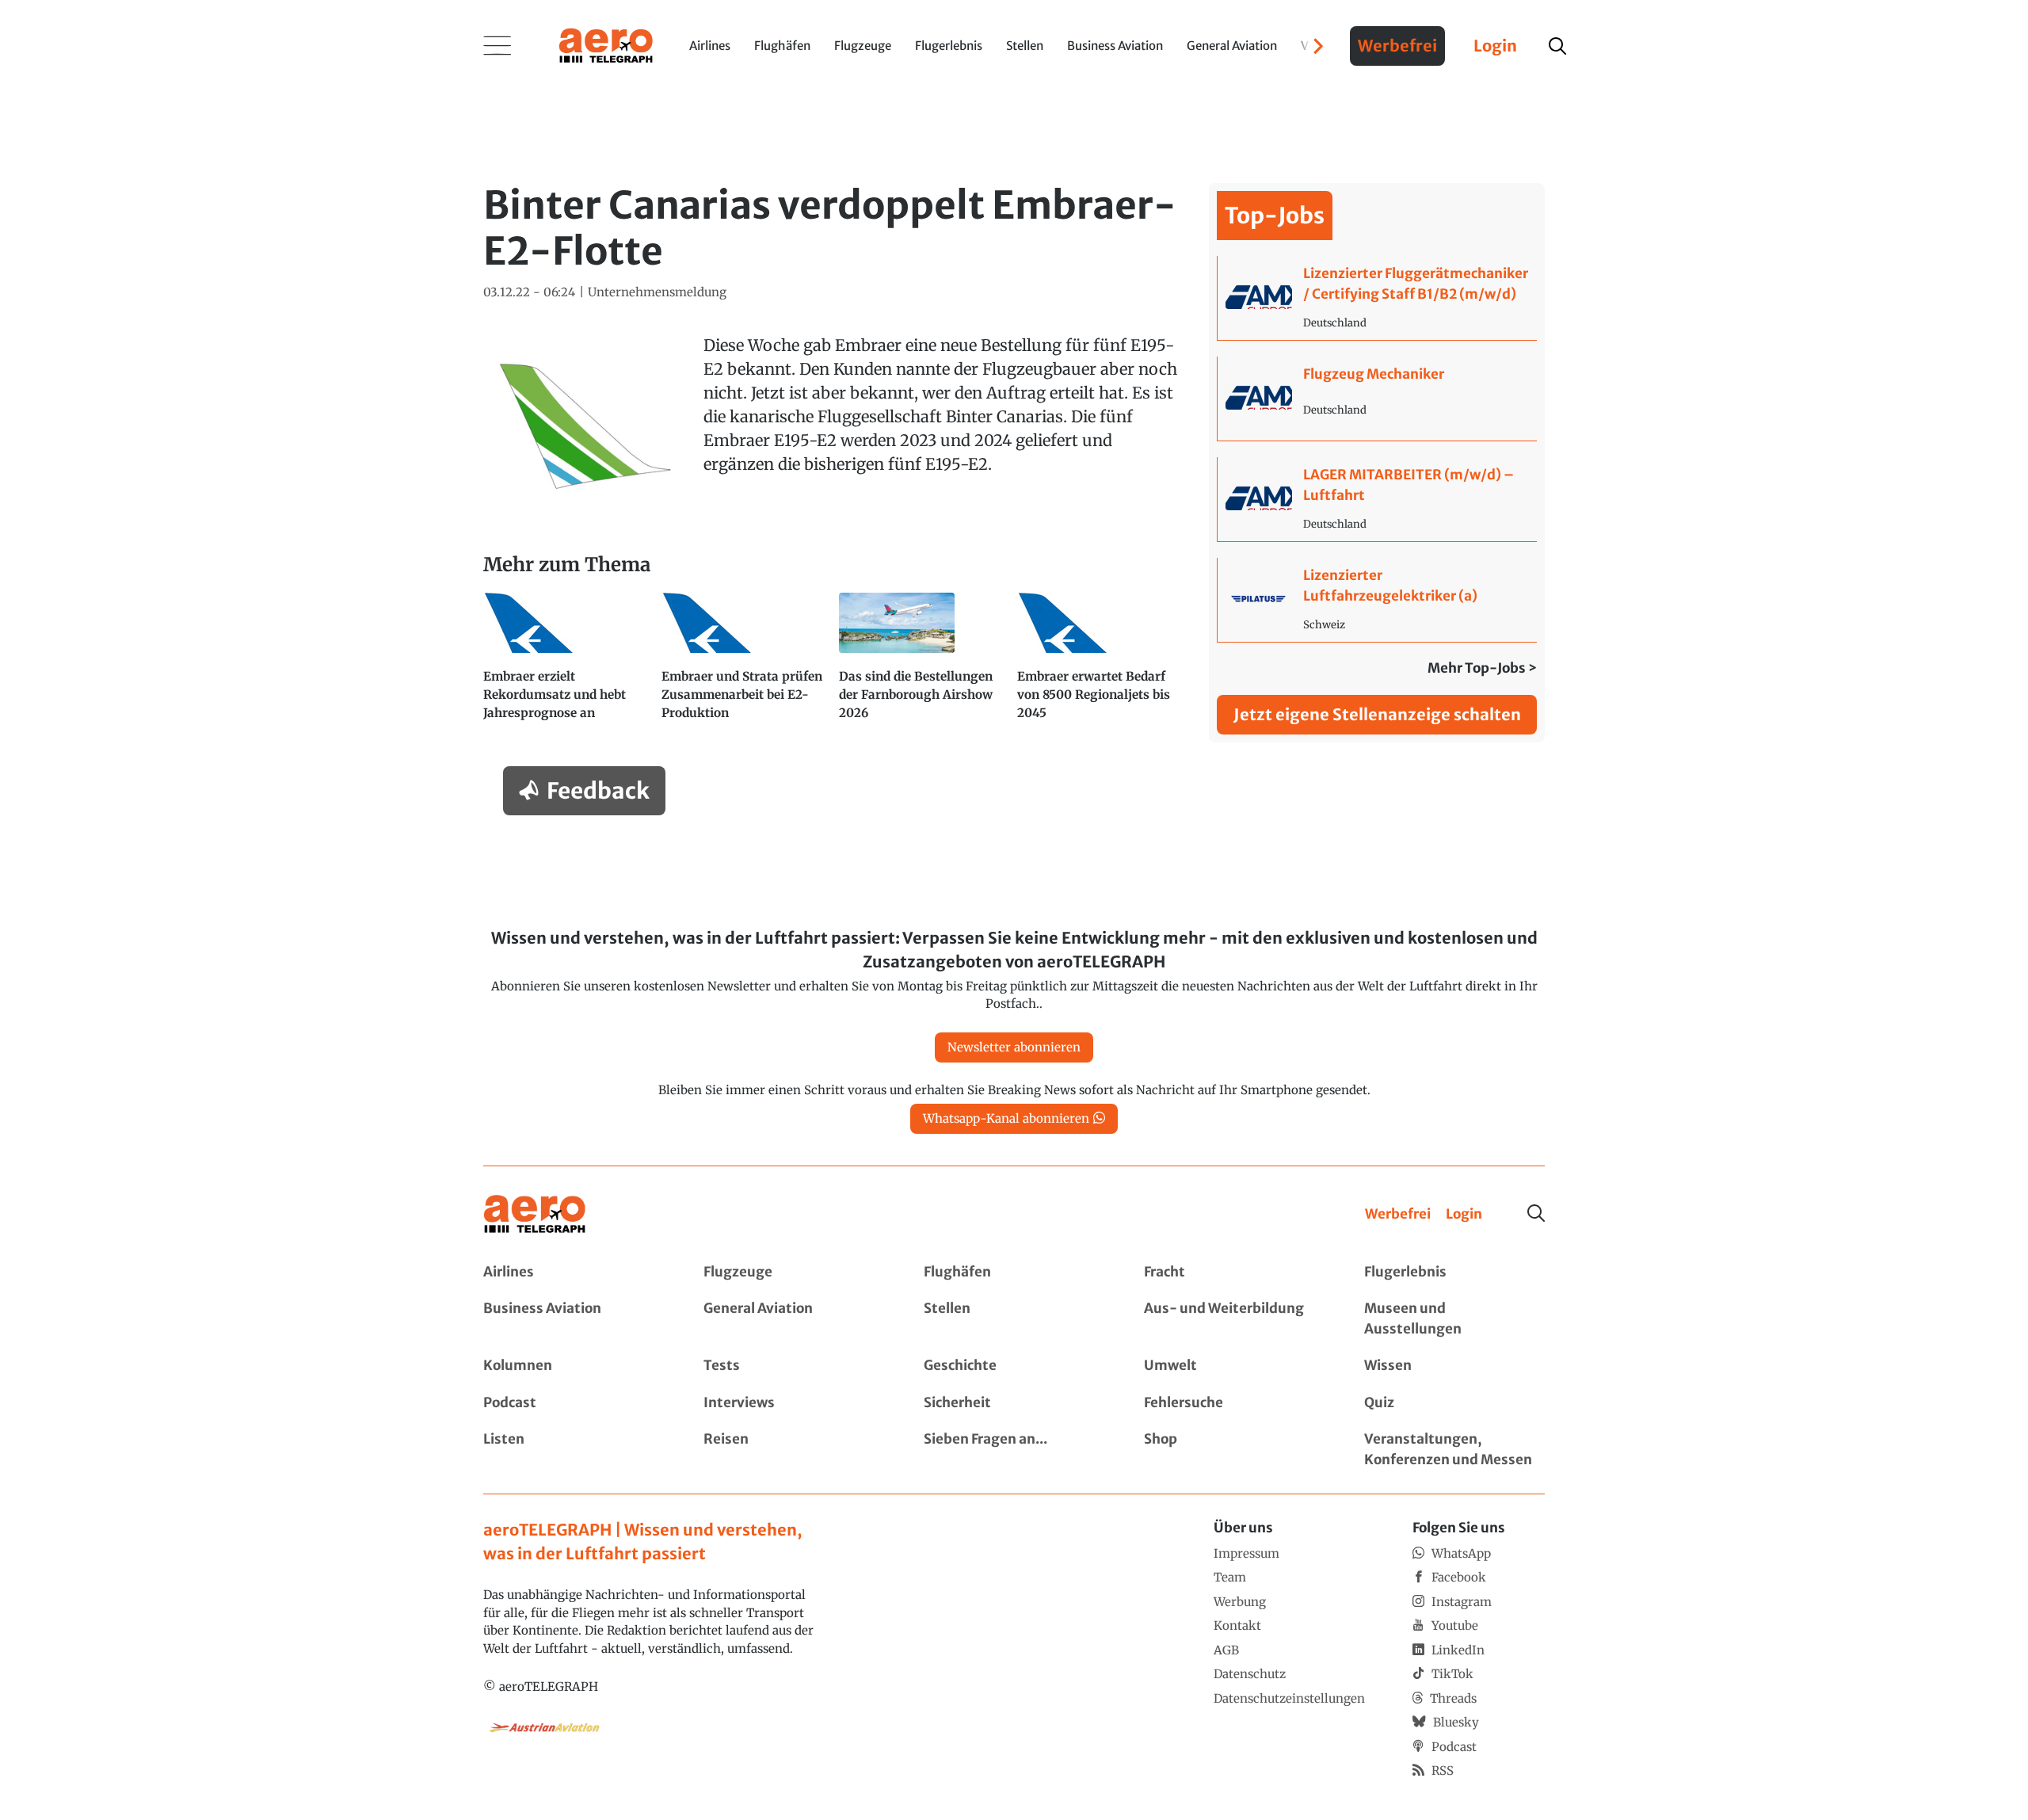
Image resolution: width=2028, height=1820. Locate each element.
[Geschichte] (1014, 1366)
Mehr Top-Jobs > (1482, 668)
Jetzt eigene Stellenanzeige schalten (1377, 714)
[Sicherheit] (1014, 1403)
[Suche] (1536, 1213)
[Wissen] (1454, 1366)
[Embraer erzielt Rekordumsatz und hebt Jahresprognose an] (566, 664)
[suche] (1557, 46)
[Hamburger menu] (497, 46)
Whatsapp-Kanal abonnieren (1006, 1118)
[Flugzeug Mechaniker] (1377, 399)
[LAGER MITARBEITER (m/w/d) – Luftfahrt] (1377, 499)
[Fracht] (1234, 1272)
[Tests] (794, 1366)
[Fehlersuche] (1234, 1403)
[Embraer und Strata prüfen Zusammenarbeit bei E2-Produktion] (744, 664)
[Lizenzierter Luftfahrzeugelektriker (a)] (1377, 600)
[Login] (1464, 1215)
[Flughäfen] (1014, 1272)
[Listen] (574, 1450)
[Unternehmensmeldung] (657, 293)
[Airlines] (574, 1272)
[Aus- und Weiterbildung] (1234, 1319)
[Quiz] (1454, 1403)
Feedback (598, 791)
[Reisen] (794, 1450)
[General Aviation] (794, 1319)
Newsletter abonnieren (1014, 1047)
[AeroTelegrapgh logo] (535, 1214)
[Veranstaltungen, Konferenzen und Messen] (1454, 1450)
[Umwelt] (1234, 1366)
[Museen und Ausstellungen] (1454, 1319)
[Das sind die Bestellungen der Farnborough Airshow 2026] (922, 664)
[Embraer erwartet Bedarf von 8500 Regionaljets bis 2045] (1100, 664)
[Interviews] (794, 1403)
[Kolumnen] (574, 1366)
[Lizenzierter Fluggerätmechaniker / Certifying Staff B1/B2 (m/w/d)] (1377, 298)
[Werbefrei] (1398, 1215)
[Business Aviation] (574, 1319)
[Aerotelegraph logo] (606, 44)
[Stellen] (1014, 1319)
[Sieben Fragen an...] (1014, 1450)
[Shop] (1234, 1450)
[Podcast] (574, 1403)
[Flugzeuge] (794, 1272)
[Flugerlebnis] (1454, 1272)
